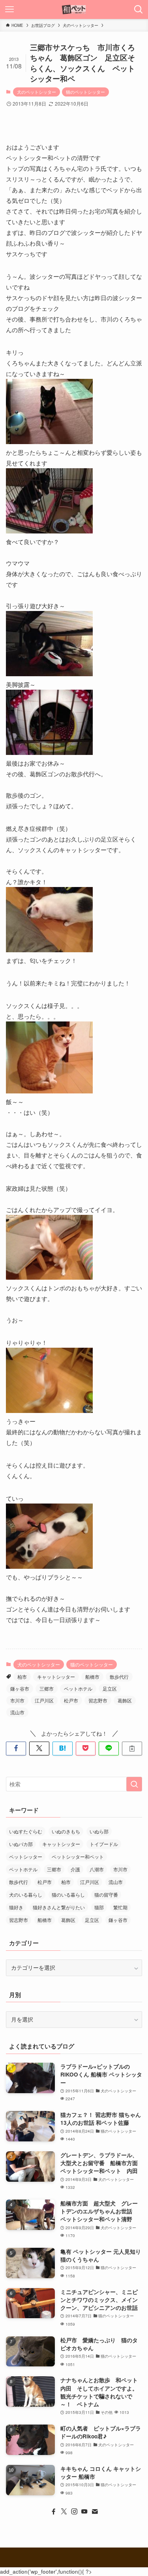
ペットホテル (78, 1688)
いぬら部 (99, 1831)
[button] (16, 1749)
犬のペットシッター (37, 92)
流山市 (17, 1712)
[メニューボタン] (9, 9)
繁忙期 (120, 1907)
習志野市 (98, 1700)
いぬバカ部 (21, 1844)
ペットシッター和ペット (78, 1856)
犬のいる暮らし (26, 1894)
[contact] (95, 2512)
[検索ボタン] (139, 9)
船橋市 (92, 1677)
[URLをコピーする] (132, 1749)
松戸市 (71, 1700)
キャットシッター (56, 1677)
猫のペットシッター (85, 92)
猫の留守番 (106, 1894)
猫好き (16, 1907)
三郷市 (47, 1688)
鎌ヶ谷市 (20, 1688)
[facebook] (54, 2512)
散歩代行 (119, 1677)
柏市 (22, 1677)
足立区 (110, 1688)
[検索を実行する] (134, 1784)
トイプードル (104, 1844)
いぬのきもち (66, 1831)
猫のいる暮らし (68, 1894)
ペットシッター (26, 1856)
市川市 (17, 1700)
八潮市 (97, 1869)
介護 (75, 1869)
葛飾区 (125, 1700)
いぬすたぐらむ (26, 1831)
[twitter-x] (64, 2512)
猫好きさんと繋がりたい (59, 1907)
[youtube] (84, 2512)
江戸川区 (44, 1700)
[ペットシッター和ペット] (74, 9)
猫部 (99, 1907)
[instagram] (74, 2512)
